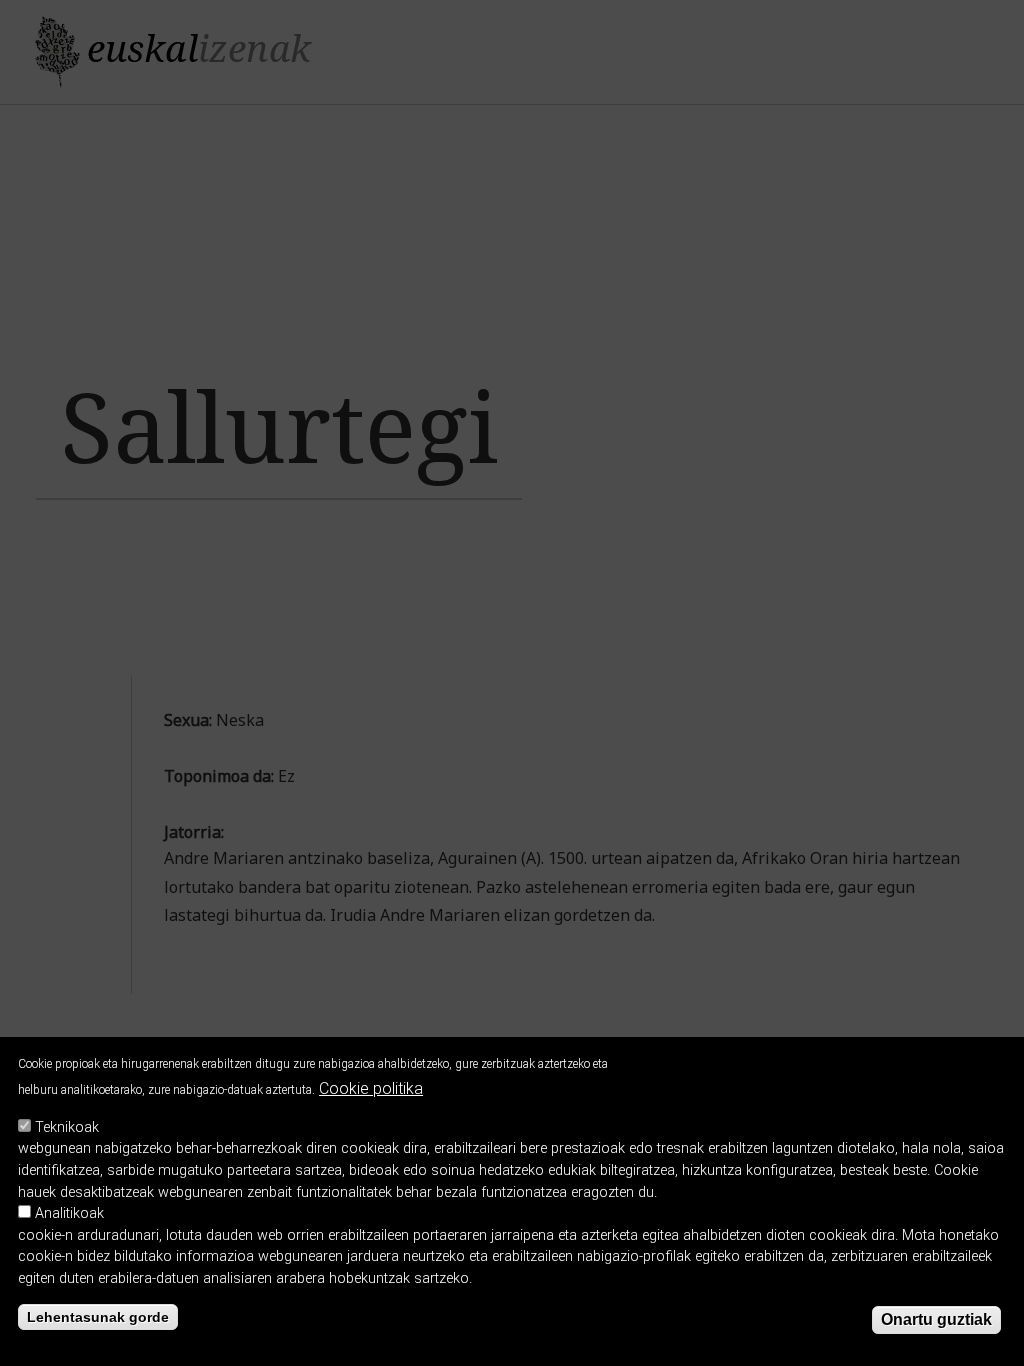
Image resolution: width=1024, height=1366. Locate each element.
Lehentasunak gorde (98, 1317)
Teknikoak (67, 1127)
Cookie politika (371, 1088)
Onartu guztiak (936, 1319)
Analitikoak (69, 1213)
